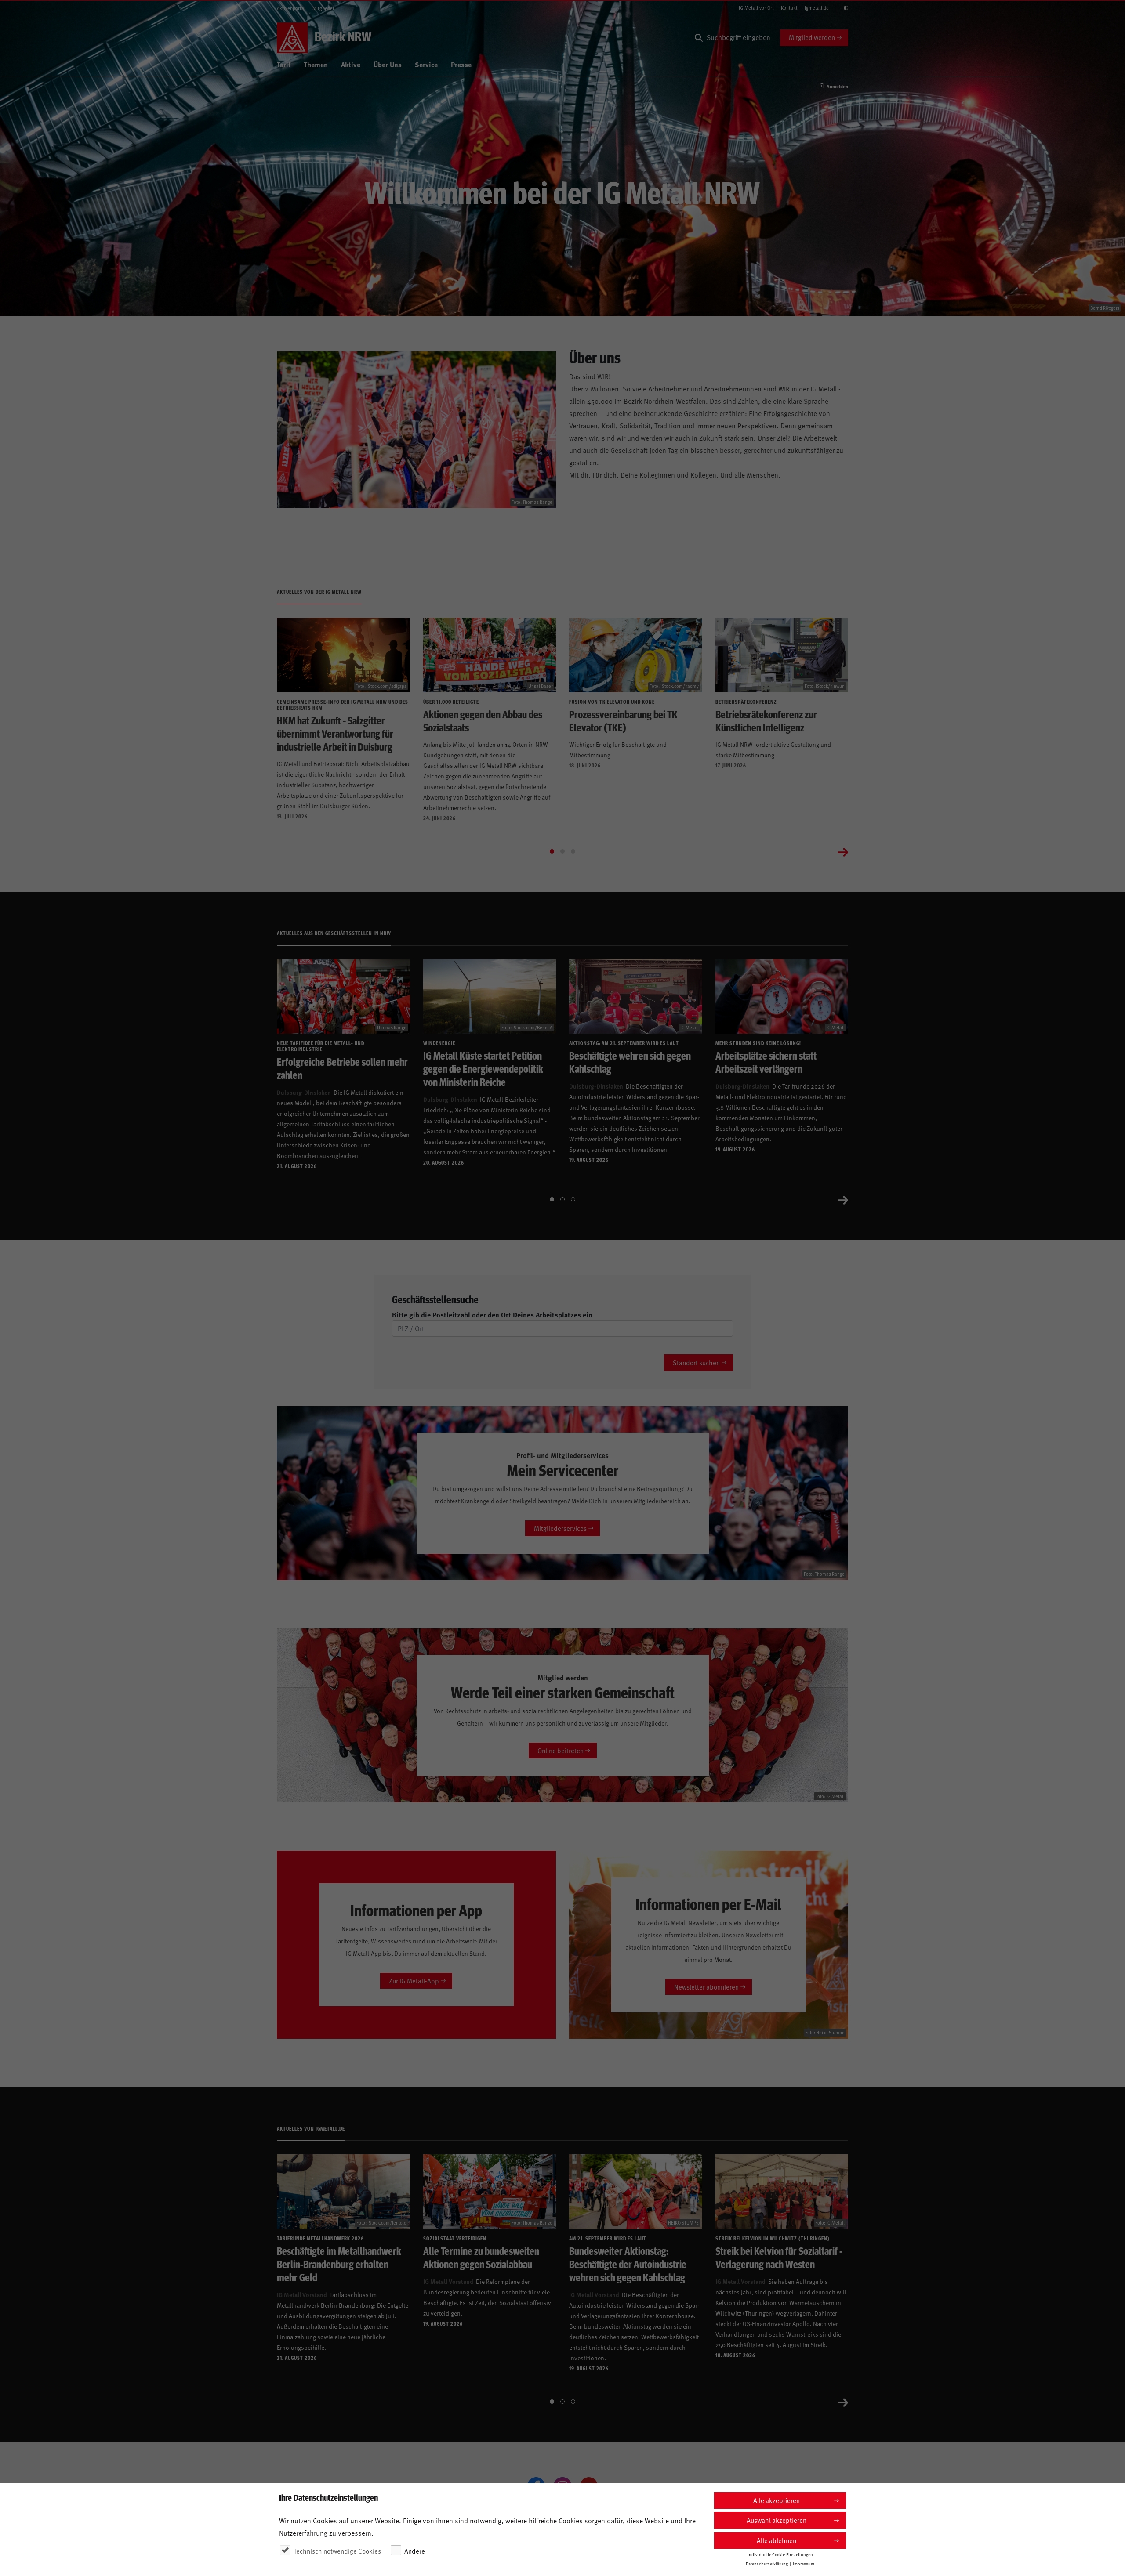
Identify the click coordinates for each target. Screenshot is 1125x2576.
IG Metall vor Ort (756, 8)
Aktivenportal (291, 8)
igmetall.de (817, 8)
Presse (461, 64)
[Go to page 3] (573, 851)
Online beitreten (561, 1750)
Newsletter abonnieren (706, 1987)
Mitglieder (323, 8)
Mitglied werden (812, 37)
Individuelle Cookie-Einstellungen (780, 2554)
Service (426, 64)
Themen (316, 64)
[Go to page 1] (552, 851)
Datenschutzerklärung (767, 2564)
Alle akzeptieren (777, 2500)
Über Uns (388, 64)
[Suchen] (699, 38)
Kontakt (789, 8)
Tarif (284, 64)
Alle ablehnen (777, 2540)
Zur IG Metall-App (414, 1981)
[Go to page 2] (562, 851)
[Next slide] (843, 851)
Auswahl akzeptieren (777, 2520)
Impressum (804, 2564)
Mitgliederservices (560, 1528)
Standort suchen (696, 1362)
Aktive (351, 64)
